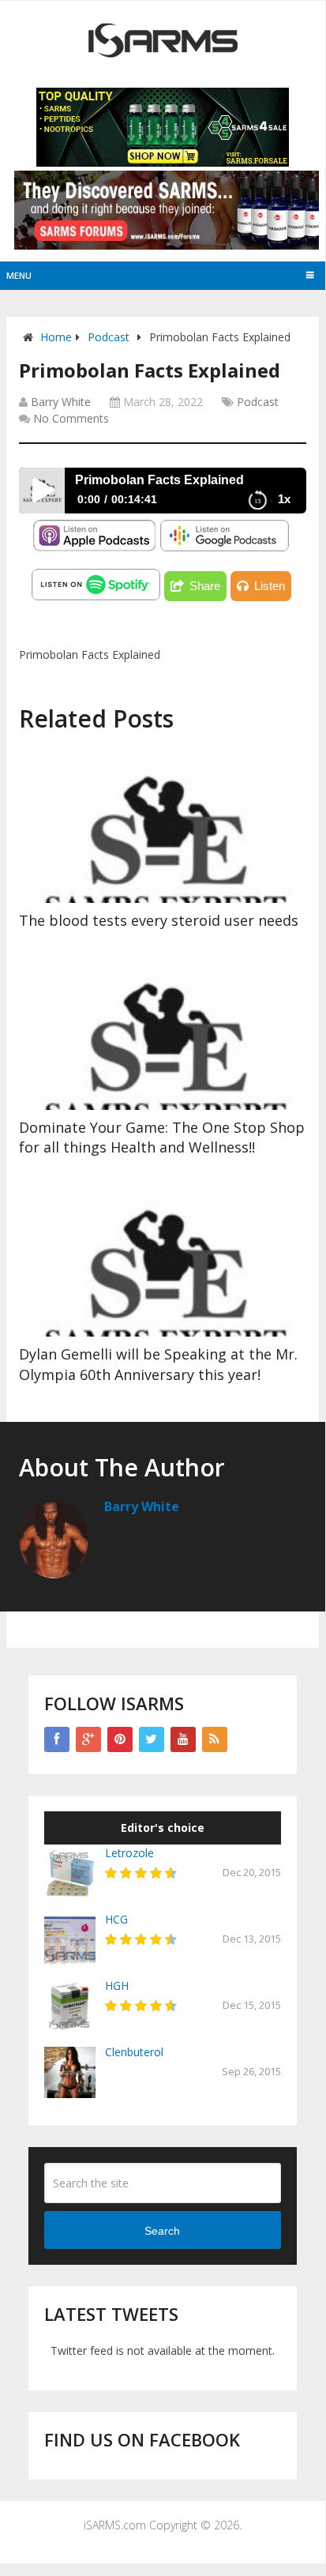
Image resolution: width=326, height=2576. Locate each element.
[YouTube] (183, 1739)
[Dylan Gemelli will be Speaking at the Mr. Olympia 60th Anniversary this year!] (163, 1258)
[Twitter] (152, 1739)
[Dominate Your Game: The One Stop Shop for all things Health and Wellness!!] (163, 1031)
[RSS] (215, 1739)
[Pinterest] (120, 1739)
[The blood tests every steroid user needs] (163, 824)
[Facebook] (57, 1739)
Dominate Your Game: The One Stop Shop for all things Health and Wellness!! (162, 1137)
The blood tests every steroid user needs (159, 920)
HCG (116, 1919)
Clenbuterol (134, 2052)
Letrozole (129, 1853)
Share (205, 586)
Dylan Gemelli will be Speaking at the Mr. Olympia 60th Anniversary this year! (158, 1364)
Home (56, 337)
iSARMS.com (115, 2525)
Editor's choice (163, 1828)
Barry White (61, 402)
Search (162, 2231)
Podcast (109, 337)
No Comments (71, 418)
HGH (117, 1986)
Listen (270, 586)
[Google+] (88, 1739)
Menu (19, 275)
